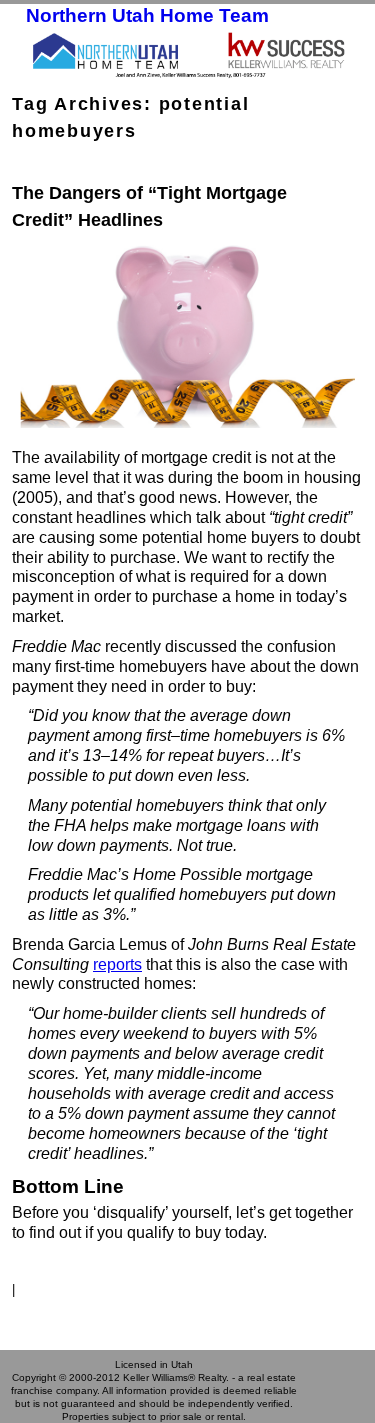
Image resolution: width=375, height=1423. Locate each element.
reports (117, 964)
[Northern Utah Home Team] (187, 54)
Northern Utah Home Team (147, 15)
